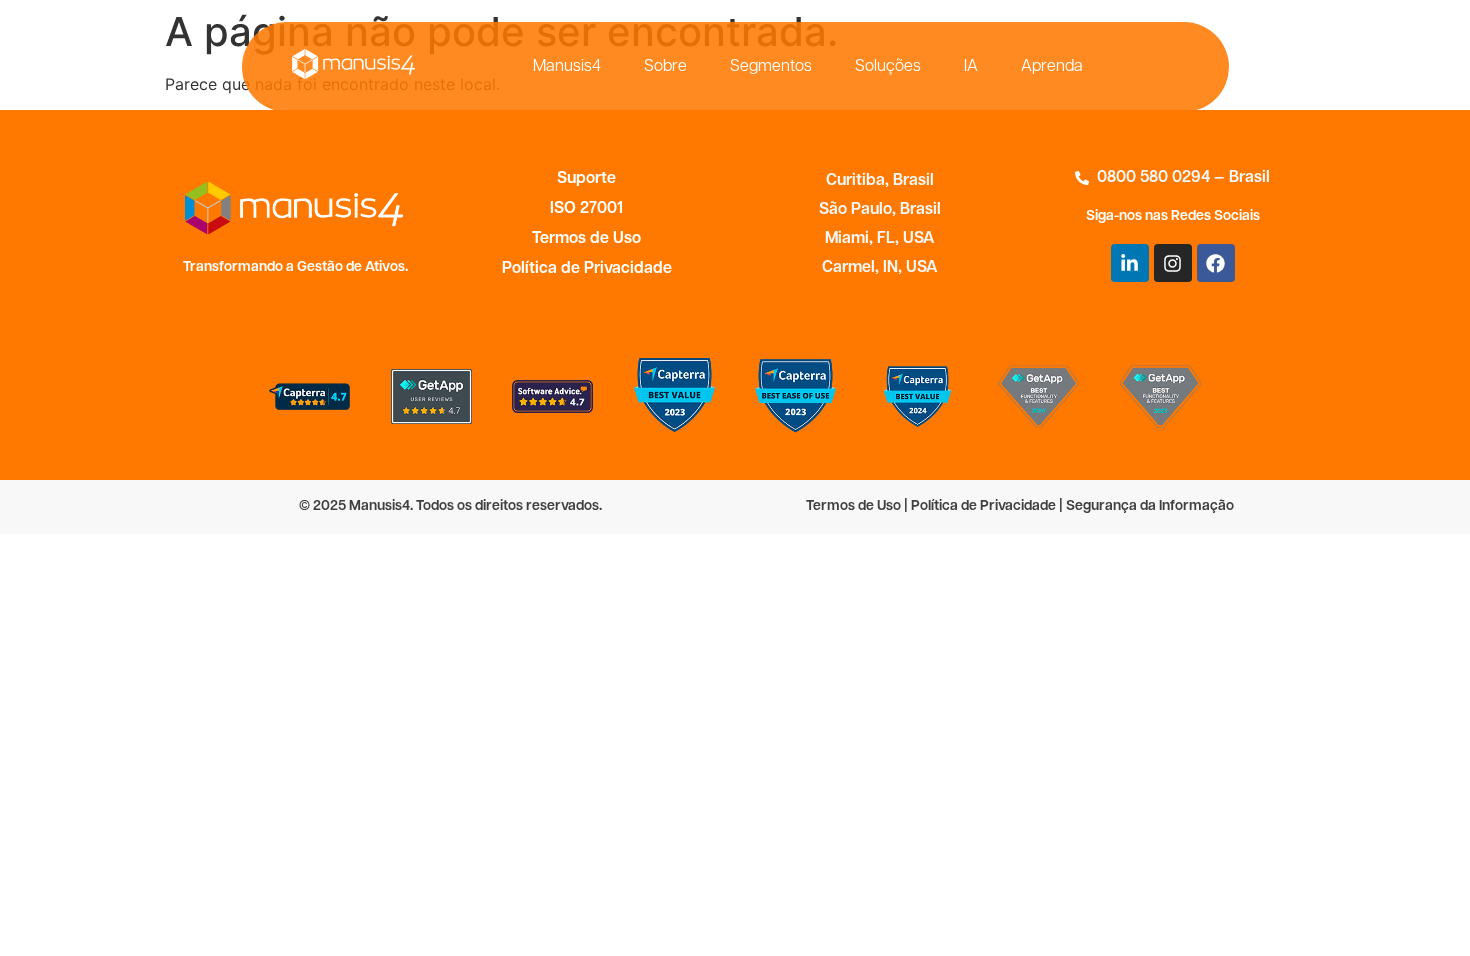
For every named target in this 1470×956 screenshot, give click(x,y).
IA (971, 67)
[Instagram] (1173, 263)
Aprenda (1052, 67)
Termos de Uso (586, 239)
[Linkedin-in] (1130, 263)
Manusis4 (567, 67)
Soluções (888, 67)
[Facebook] (1216, 263)
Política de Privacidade (587, 269)
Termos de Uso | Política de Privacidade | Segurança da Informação (1020, 506)
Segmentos (771, 67)
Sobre (665, 67)
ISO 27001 (586, 209)
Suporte (586, 179)
